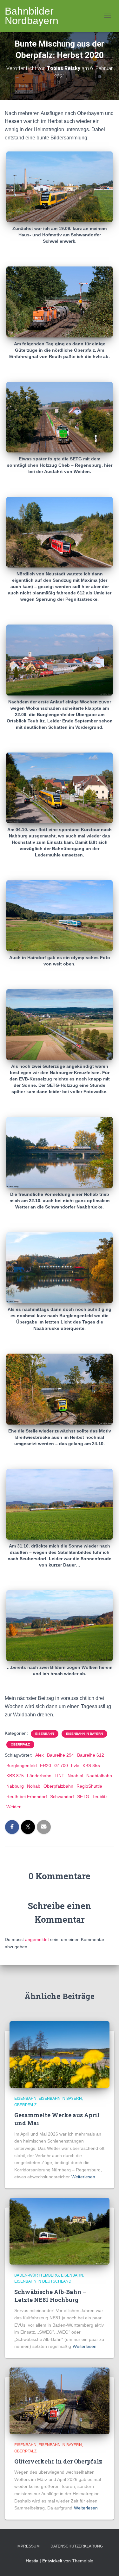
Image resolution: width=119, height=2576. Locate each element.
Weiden (14, 1807)
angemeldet (37, 1939)
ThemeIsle (83, 2561)
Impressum (28, 2546)
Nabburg (15, 1786)
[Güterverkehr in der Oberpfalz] (60, 2400)
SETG (83, 1797)
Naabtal (75, 1776)
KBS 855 (91, 1765)
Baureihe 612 (91, 1755)
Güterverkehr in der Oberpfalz (58, 2461)
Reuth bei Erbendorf (27, 1797)
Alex (40, 1755)
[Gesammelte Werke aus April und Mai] (60, 2054)
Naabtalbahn (99, 1776)
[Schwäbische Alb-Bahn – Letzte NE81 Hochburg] (60, 2231)
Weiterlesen (83, 2177)
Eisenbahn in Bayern (84, 1734)
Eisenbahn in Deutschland (43, 2281)
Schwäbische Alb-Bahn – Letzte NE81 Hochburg (50, 2296)
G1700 (61, 1765)
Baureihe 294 (60, 1755)
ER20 (46, 1765)
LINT (60, 1776)
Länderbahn (39, 1776)
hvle (75, 1765)
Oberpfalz (20, 1744)
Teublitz (100, 1797)
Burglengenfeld (22, 1765)
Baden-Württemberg (37, 2275)
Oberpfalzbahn (58, 1786)
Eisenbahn (45, 1734)
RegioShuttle (89, 1786)
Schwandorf (62, 1797)
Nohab (34, 1786)
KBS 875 (15, 1776)
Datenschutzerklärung (77, 2546)
